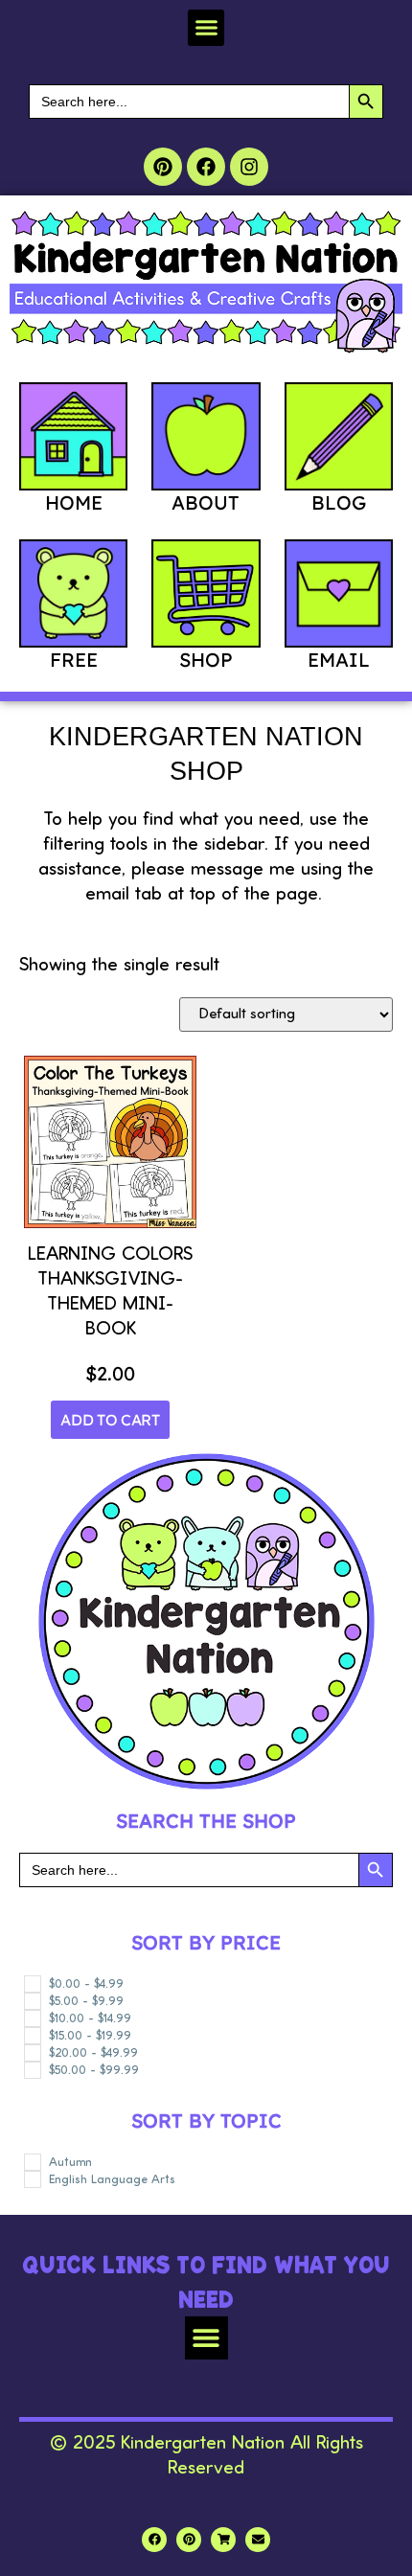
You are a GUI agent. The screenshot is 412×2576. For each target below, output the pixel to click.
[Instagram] (249, 167)
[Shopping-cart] (223, 2540)
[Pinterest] (163, 167)
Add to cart (110, 1420)
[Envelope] (258, 2540)
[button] (206, 28)
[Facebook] (206, 167)
